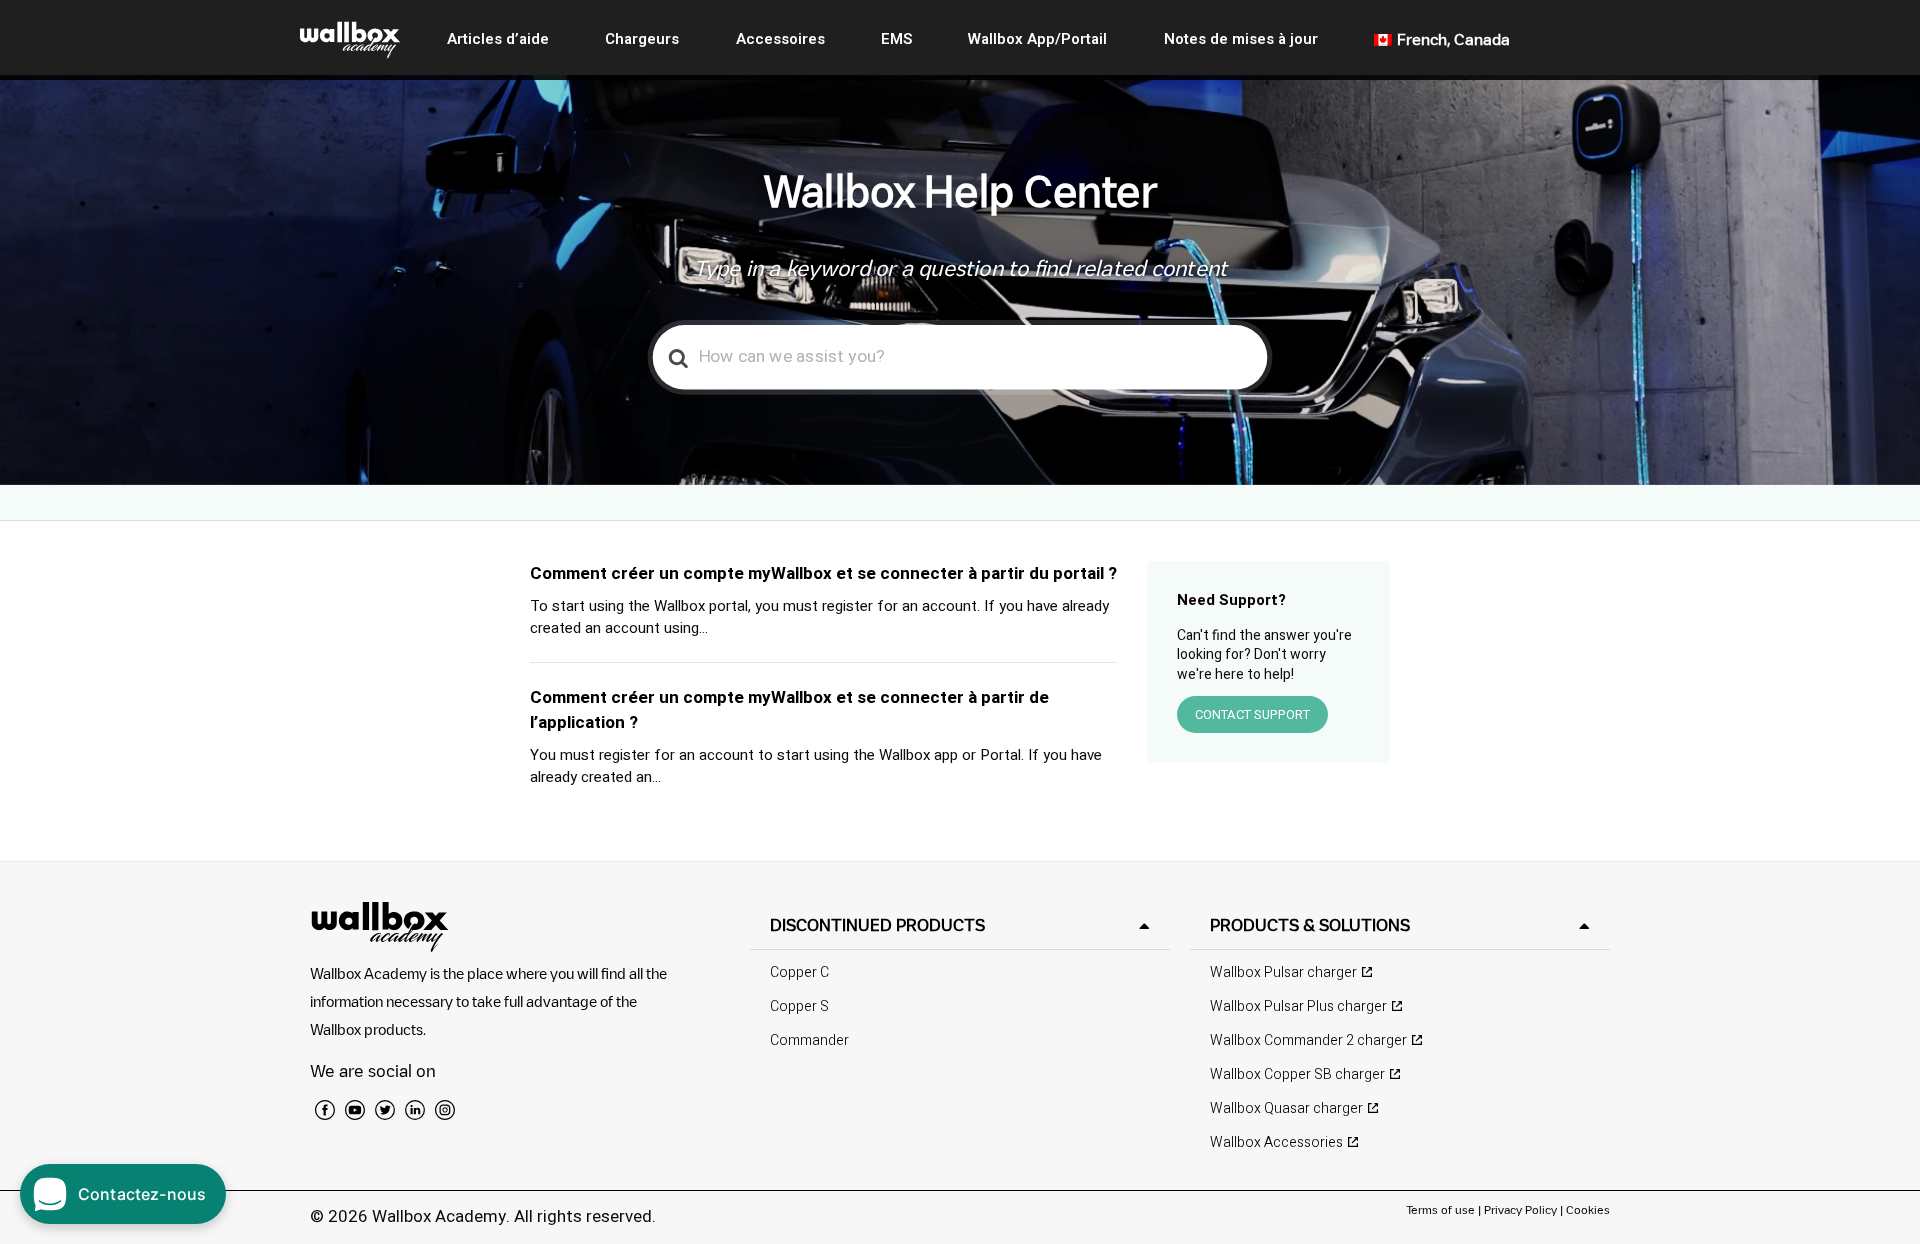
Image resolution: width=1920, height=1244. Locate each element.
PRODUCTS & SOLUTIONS (1310, 925)
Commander (809, 1040)
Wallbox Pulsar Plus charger (1298, 1006)
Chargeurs (642, 39)
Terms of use (1442, 1209)
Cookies (1588, 1209)
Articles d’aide (498, 39)
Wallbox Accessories (1276, 1142)
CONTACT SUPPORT (1252, 714)
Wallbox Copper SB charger (1297, 1074)
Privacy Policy (1520, 1209)
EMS (896, 39)
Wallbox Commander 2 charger (1308, 1040)
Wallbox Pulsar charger (1283, 972)
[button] (960, 925)
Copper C (799, 972)
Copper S (799, 1006)
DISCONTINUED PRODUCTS (877, 925)
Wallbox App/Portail (1037, 39)
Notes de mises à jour (1241, 39)
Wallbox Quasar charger (1286, 1108)
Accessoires (780, 39)
